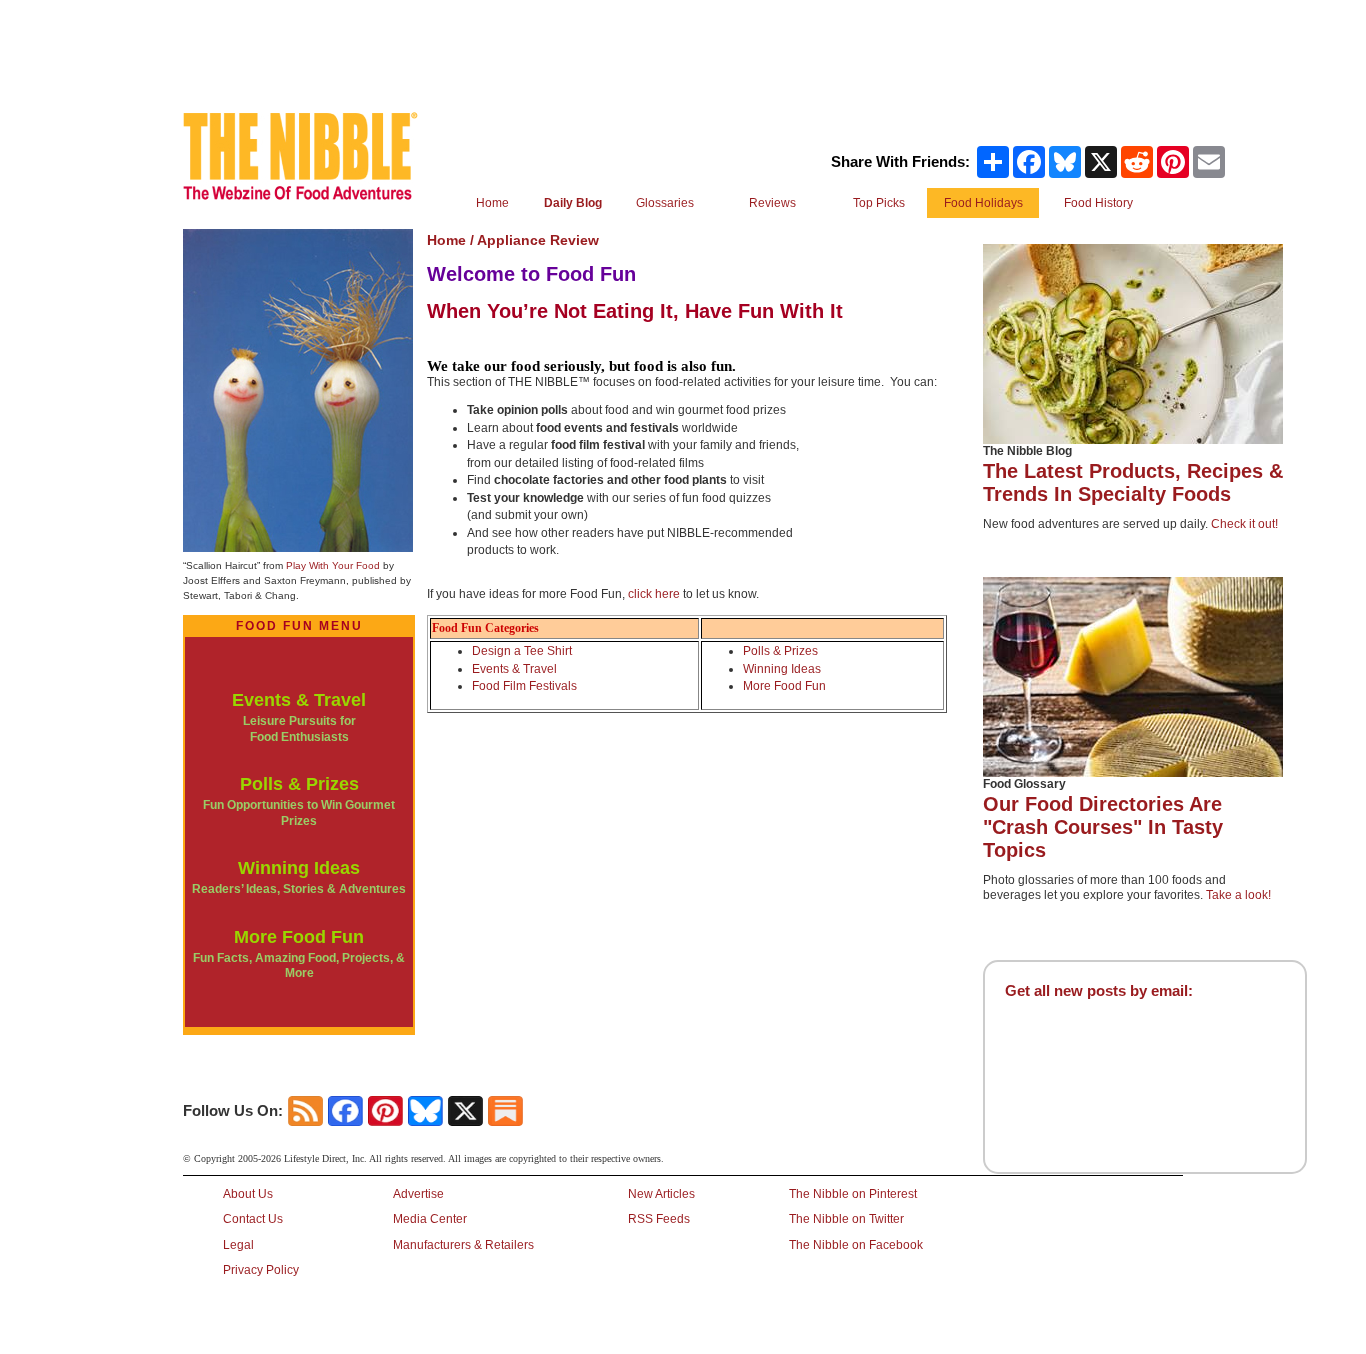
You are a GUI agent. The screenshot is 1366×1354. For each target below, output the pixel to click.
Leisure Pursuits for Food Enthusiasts (299, 729)
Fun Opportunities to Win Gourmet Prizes (299, 813)
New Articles (661, 1194)
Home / (452, 240)
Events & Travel (299, 700)
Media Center (430, 1219)
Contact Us (253, 1219)
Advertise (418, 1194)
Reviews (772, 203)
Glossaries (665, 203)
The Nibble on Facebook (856, 1245)
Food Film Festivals (524, 686)
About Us (248, 1194)
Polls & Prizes (299, 784)
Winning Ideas (299, 868)
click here (654, 594)
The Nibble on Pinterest (853, 1194)
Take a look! (1238, 895)
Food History (1098, 203)
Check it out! (1244, 524)
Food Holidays (983, 203)
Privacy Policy (261, 1270)
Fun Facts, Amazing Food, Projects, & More (299, 966)
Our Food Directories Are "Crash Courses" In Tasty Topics (1103, 827)
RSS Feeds (659, 1219)
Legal (238, 1245)
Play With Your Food (333, 565)
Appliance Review (538, 240)
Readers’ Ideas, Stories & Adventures (299, 889)
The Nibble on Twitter (846, 1219)
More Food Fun (299, 937)
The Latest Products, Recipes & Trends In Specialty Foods (1133, 482)
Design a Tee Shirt (522, 651)
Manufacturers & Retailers (463, 1245)
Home (492, 203)
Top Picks (879, 203)
